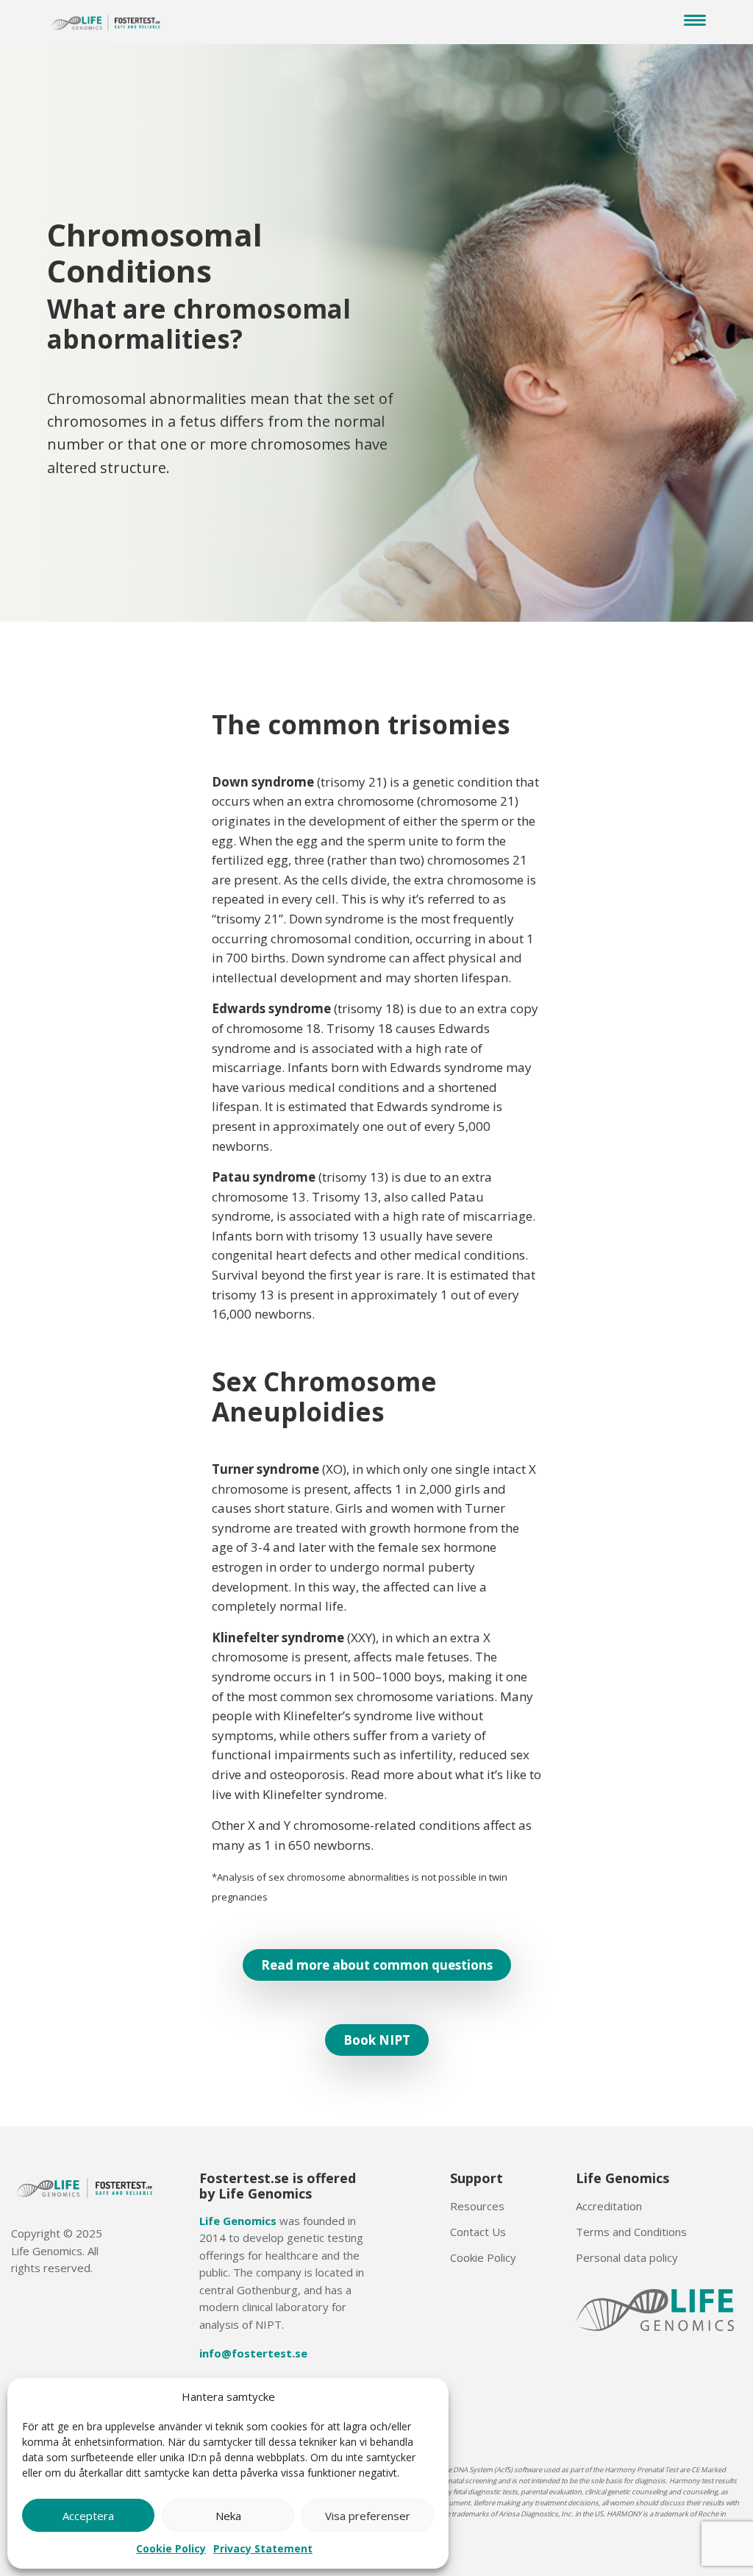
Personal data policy (627, 2257)
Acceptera (88, 2516)
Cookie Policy (171, 2548)
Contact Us (478, 2232)
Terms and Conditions (631, 2232)
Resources (477, 2206)
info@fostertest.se (253, 2353)
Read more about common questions (377, 1965)
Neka (228, 2516)
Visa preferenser (368, 2516)
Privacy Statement (263, 2548)
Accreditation (609, 2206)
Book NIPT (377, 2040)
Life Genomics (238, 2221)
